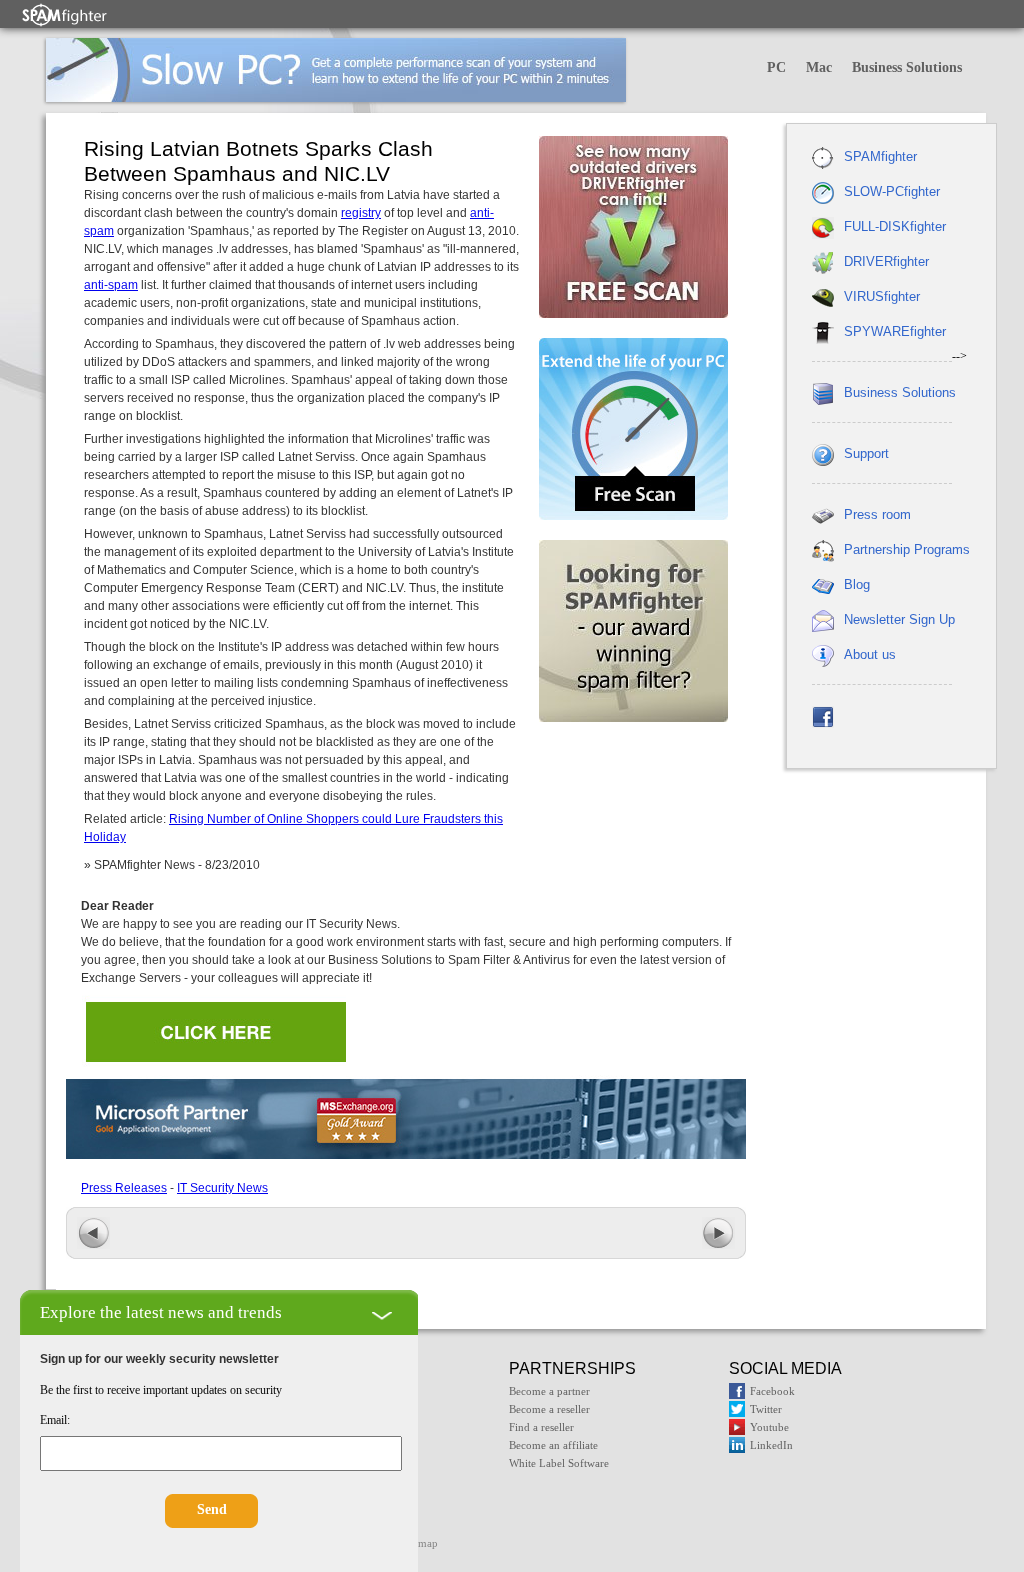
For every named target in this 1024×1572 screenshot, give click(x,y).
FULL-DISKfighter (895, 226)
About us (870, 654)
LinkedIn (771, 1445)
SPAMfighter (880, 156)
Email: (55, 1420)
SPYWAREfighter (895, 331)
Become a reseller (549, 1409)
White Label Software (559, 1463)
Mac (819, 67)
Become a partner (549, 1391)
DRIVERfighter (886, 261)
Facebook (772, 1391)
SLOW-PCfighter (892, 191)
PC (776, 67)
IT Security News (222, 1188)
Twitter (766, 1409)
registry (361, 213)
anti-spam (111, 285)
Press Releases (124, 1188)
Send (212, 1509)
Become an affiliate (553, 1445)
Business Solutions (907, 67)
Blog (857, 584)
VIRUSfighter (882, 296)
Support (866, 453)
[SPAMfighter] (65, 14)
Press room (877, 514)
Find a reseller (541, 1427)
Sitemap (419, 1543)
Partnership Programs (907, 549)
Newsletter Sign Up (899, 619)
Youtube (769, 1427)
